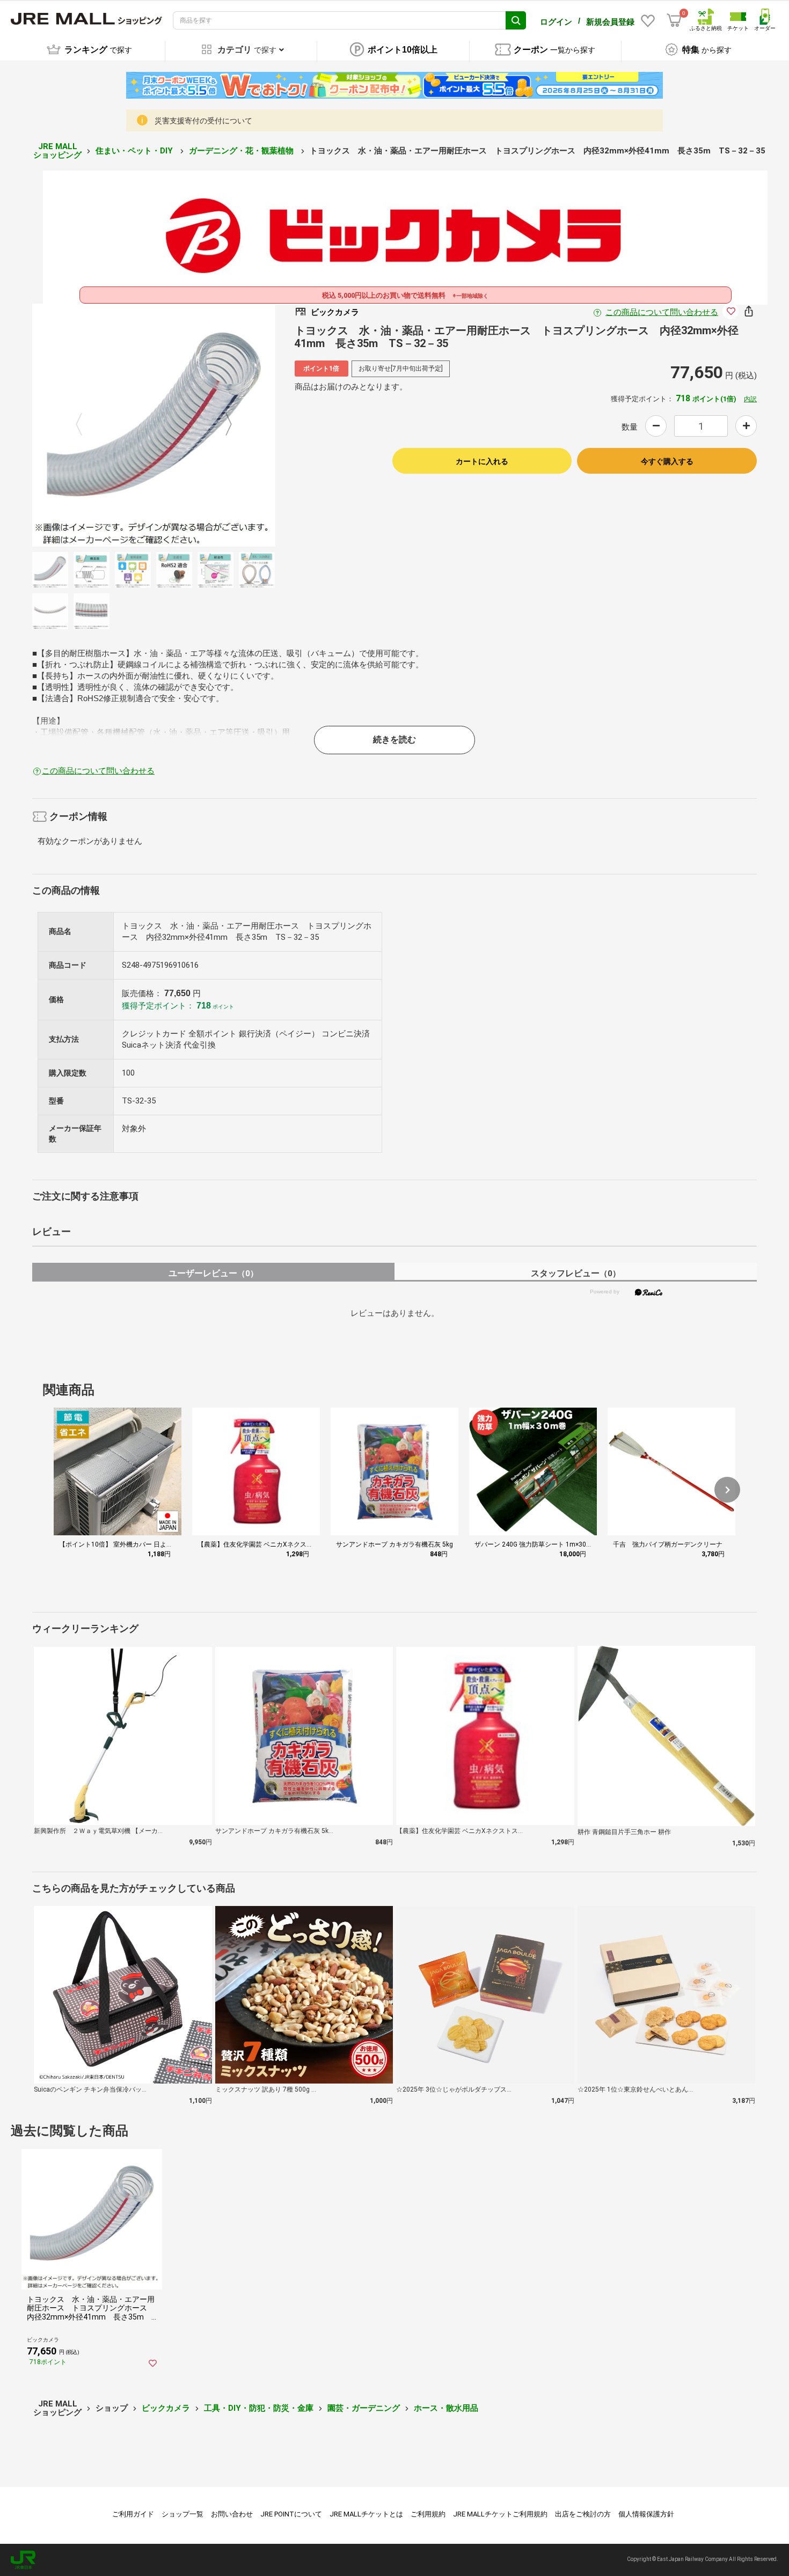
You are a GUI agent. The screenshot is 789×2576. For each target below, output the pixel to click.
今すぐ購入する (667, 461)
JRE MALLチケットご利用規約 (500, 2514)
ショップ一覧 (182, 2514)
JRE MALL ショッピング (57, 151)
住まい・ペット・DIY (135, 151)
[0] (674, 20)
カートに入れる (482, 461)
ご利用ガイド (133, 2514)
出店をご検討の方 (583, 2514)
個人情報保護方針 (646, 2514)
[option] (154, 425)
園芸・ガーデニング (364, 2408)
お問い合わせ (232, 2514)
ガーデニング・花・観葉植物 (242, 151)
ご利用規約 (428, 2514)
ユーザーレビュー (213, 1273)
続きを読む (394, 739)
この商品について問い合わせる (662, 312)
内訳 (750, 399)
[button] (727, 1490)
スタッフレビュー (576, 1273)
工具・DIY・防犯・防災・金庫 (259, 2408)
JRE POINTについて (291, 2514)
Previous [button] (85, 425)
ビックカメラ (166, 2408)
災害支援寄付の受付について (203, 121)
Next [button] (222, 425)
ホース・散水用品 (446, 2408)
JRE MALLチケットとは (366, 2514)
